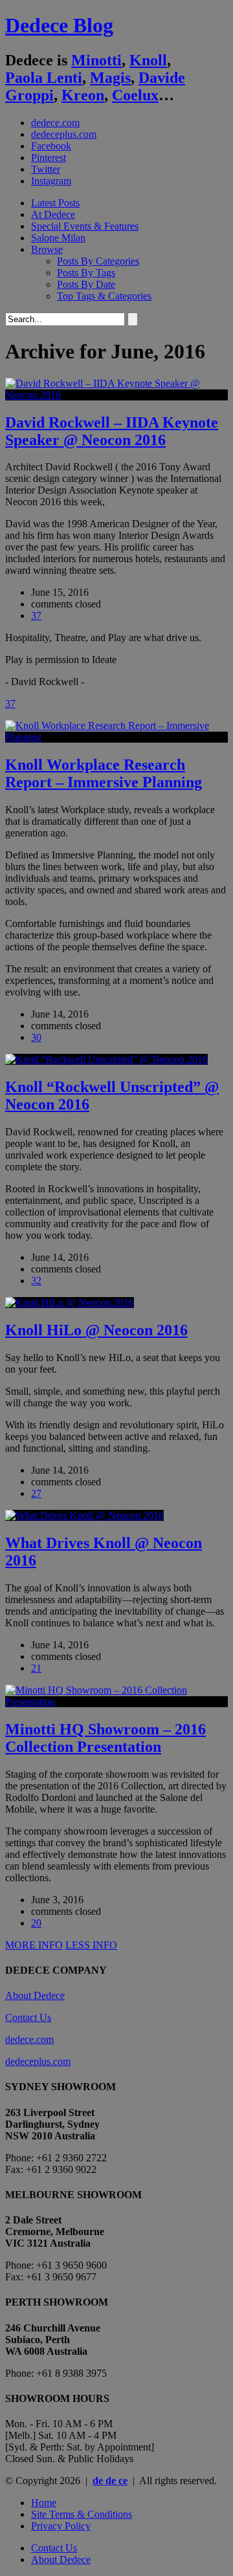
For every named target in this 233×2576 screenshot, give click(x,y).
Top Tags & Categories (104, 296)
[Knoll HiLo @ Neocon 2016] (70, 1303)
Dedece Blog (59, 25)
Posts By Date (86, 284)
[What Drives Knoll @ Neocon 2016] (84, 1515)
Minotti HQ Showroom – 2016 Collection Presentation (105, 1738)
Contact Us (28, 2017)
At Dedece (53, 214)
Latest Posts (55, 203)
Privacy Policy (61, 2526)
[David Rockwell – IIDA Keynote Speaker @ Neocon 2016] (116, 395)
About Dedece (35, 1995)
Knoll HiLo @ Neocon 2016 (96, 1330)
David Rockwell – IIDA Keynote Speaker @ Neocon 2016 (112, 431)
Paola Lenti (44, 78)
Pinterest (49, 158)
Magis (110, 78)
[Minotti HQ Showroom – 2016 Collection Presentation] (116, 1702)
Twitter (46, 169)
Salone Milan (58, 238)
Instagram (51, 181)
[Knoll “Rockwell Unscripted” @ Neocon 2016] (106, 1059)
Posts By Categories (98, 261)
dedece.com (55, 123)
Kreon (83, 95)
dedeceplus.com (64, 134)
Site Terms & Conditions (82, 2514)
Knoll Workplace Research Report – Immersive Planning (104, 773)
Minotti (96, 60)
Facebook (51, 146)
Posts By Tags (86, 273)
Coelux (135, 95)
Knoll (148, 60)
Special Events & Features (85, 226)
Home (44, 2503)
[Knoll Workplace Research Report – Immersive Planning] (116, 737)
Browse (47, 249)
